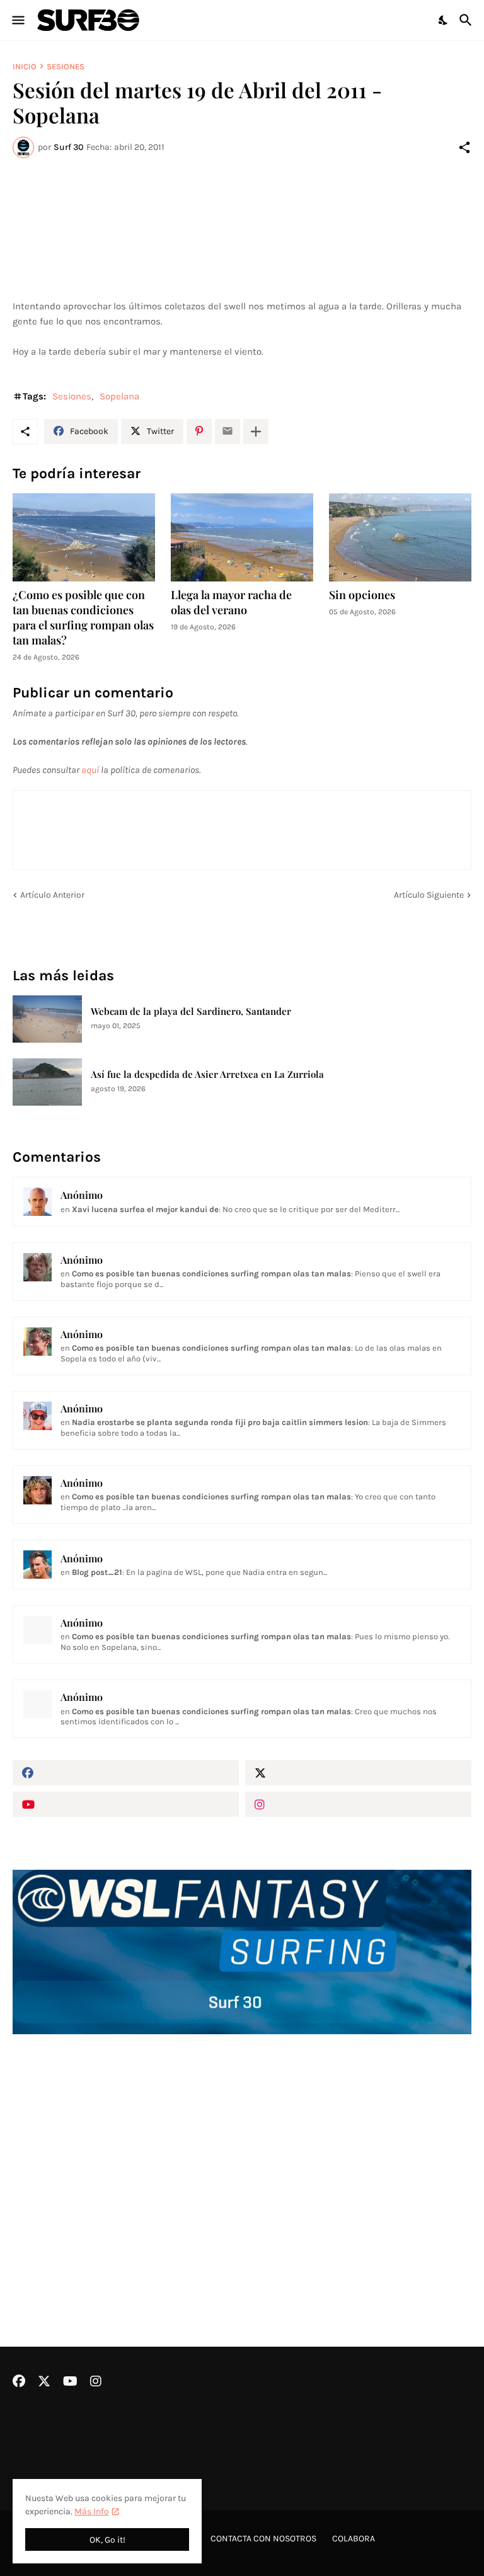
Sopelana (119, 396)
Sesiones (66, 66)
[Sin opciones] (400, 537)
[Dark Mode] (444, 20)
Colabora (354, 2539)
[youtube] (126, 1804)
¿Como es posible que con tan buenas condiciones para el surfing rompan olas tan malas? (83, 618)
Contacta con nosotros (263, 2539)
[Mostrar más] (256, 432)
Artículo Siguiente (429, 895)
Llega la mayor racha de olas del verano (231, 603)
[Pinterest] (199, 432)
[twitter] (358, 1773)
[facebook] (126, 1773)
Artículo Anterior (52, 895)
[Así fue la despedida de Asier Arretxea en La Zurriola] (47, 1082)
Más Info (92, 2511)
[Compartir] (464, 147)
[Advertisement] (242, 2157)
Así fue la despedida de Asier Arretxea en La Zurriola (207, 1074)
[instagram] (358, 1804)
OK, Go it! (107, 2540)
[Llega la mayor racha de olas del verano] (242, 537)
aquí (90, 770)
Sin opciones (362, 595)
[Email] (228, 432)
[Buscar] (467, 20)
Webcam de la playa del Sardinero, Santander (191, 1011)
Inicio (25, 66)
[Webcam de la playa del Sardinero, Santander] (47, 1019)
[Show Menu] (17, 20)
